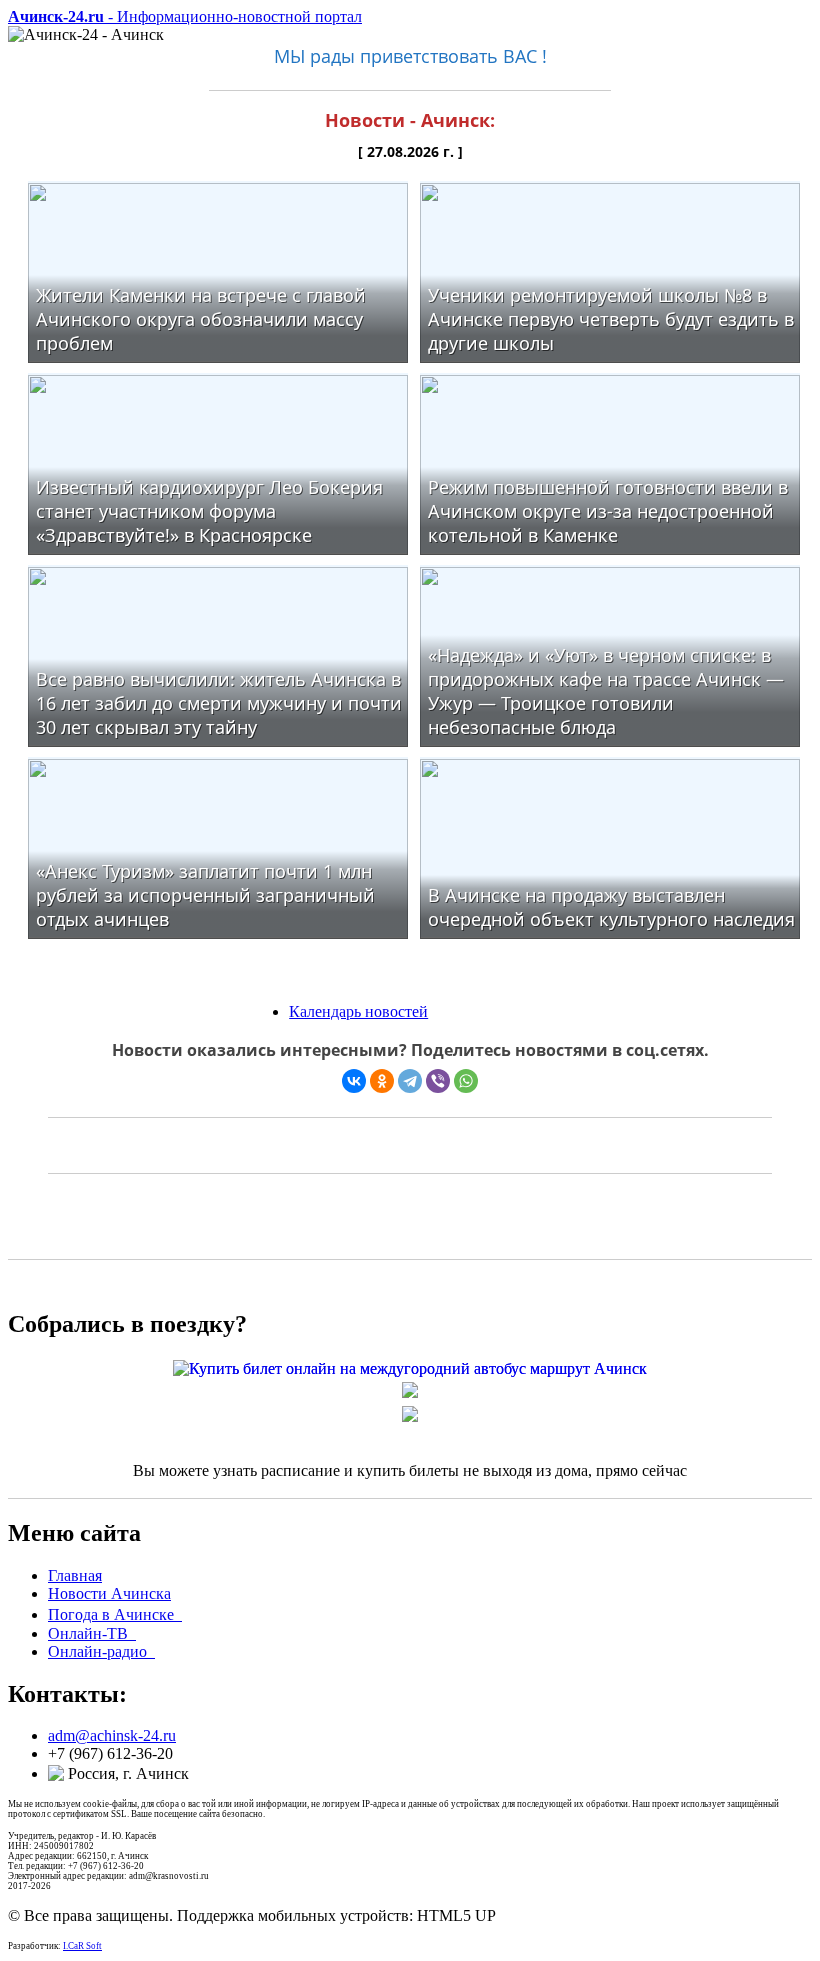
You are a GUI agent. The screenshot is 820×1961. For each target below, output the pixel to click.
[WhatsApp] (466, 1081)
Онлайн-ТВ (92, 1633)
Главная (75, 1575)
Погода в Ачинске (115, 1614)
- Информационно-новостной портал (185, 16)
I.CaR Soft (82, 1946)
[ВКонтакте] (354, 1081)
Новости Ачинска (109, 1593)
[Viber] (438, 1081)
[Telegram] (410, 1081)
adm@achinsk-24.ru (112, 1735)
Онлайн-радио (101, 1651)
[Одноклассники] (382, 1081)
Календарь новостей (358, 1011)
